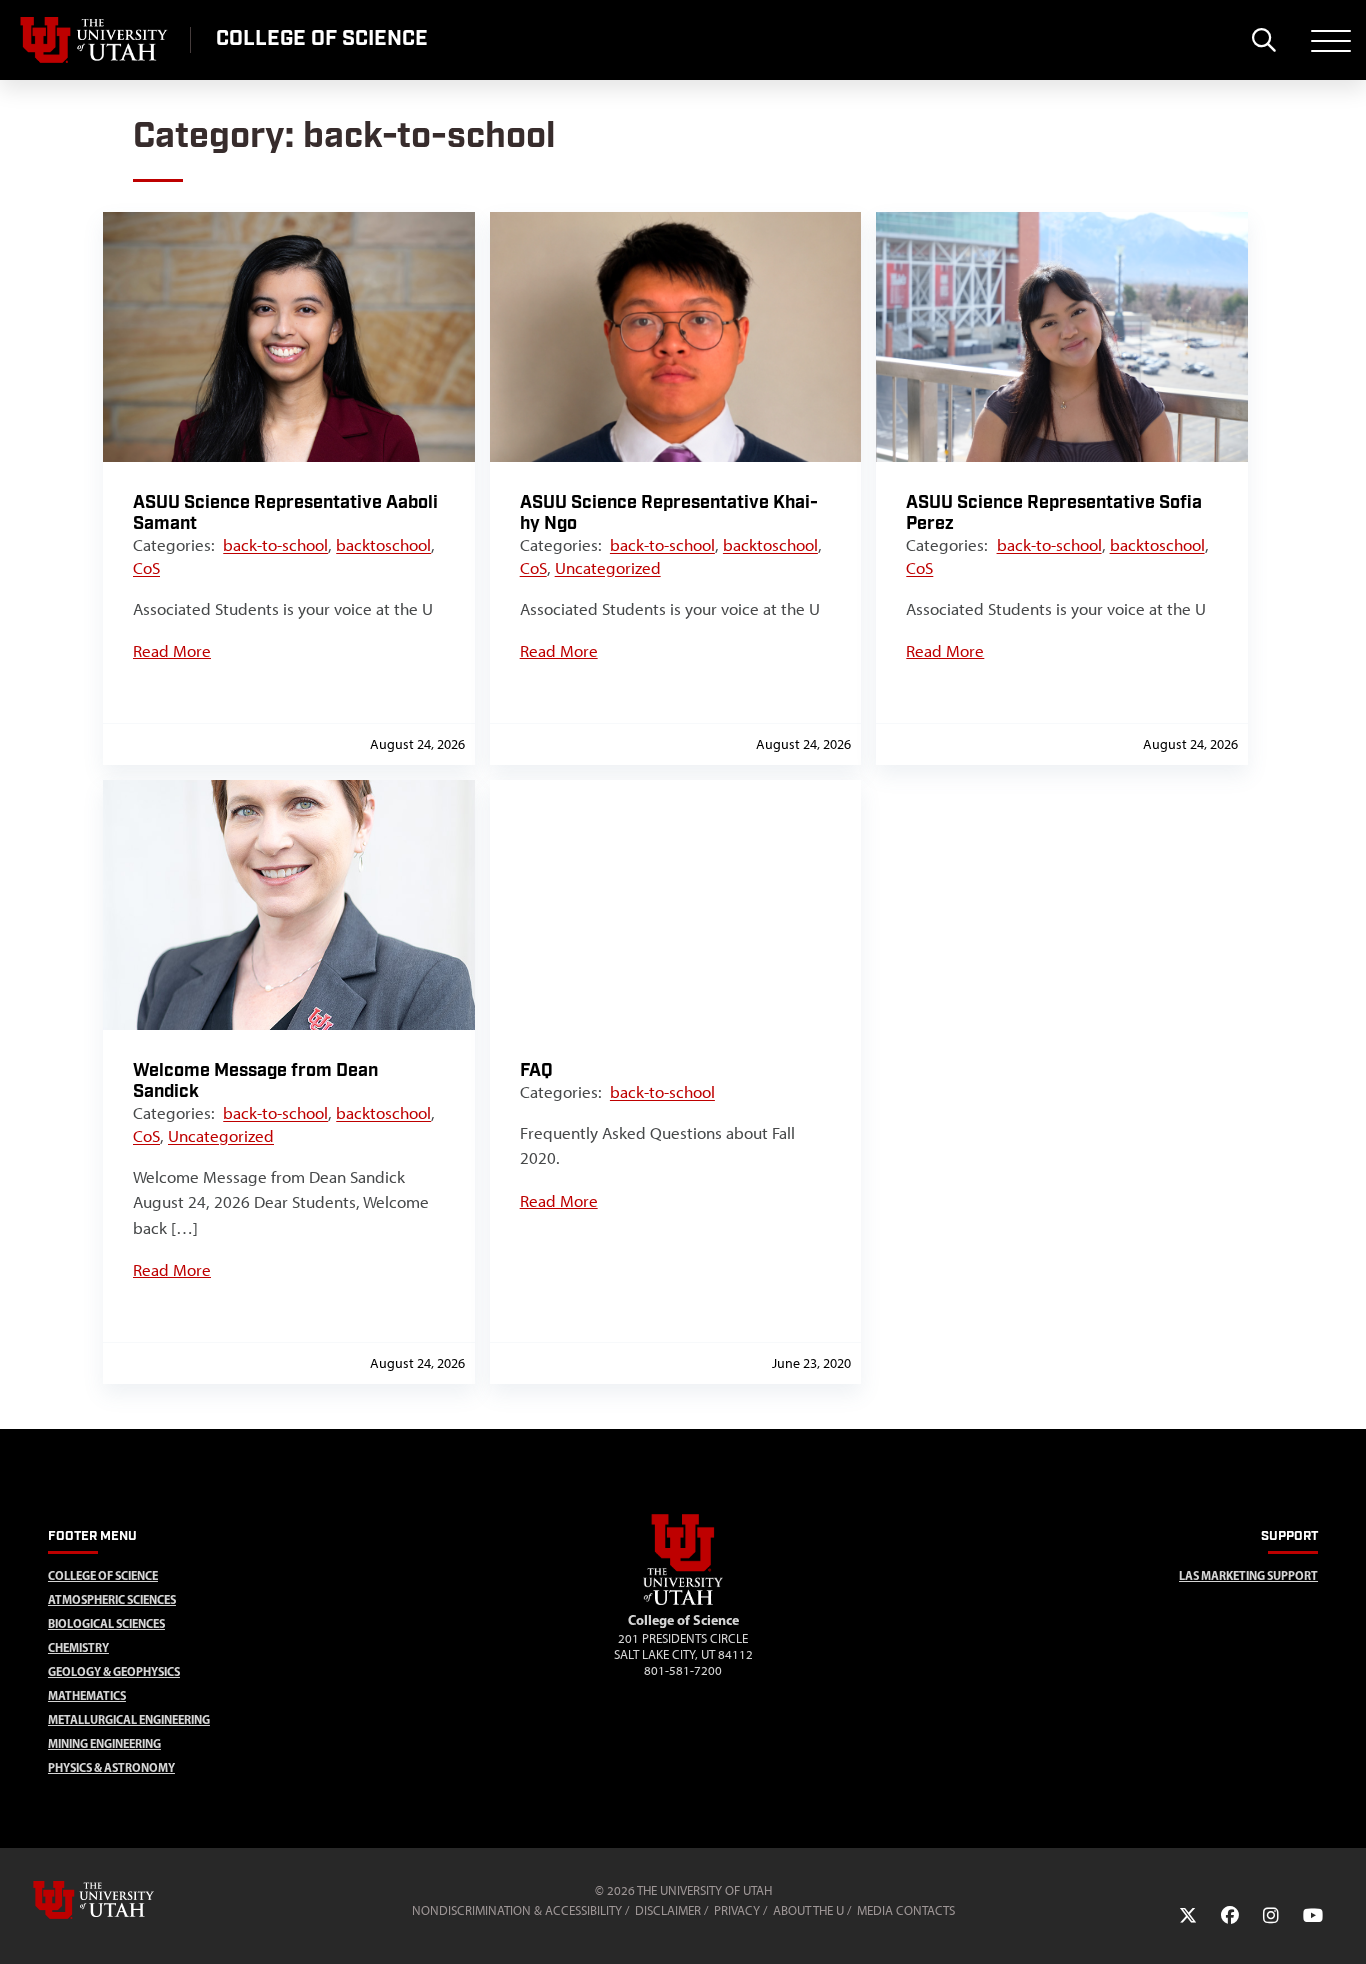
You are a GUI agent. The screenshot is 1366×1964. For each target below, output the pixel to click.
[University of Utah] (122, 1900)
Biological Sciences (106, 1623)
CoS (146, 568)
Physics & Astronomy (111, 1767)
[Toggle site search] (1263, 40)
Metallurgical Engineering (129, 1719)
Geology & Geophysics (114, 1671)
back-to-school (275, 545)
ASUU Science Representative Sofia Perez (1054, 513)
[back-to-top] (1342, 1924)
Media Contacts (906, 1910)
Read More (172, 651)
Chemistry (78, 1647)
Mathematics (87, 1695)
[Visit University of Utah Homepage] (95, 40)
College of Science (103, 1575)
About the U (808, 1910)
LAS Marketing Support (1248, 1575)
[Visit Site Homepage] (683, 1601)
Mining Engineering (104, 1743)
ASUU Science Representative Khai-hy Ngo (669, 513)
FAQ (536, 1070)
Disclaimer (668, 1910)
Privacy (737, 1910)
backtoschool (383, 545)
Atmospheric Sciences (112, 1599)
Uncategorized (608, 568)
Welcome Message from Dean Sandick (255, 1081)
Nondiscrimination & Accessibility (517, 1910)
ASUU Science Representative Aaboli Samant (285, 513)
